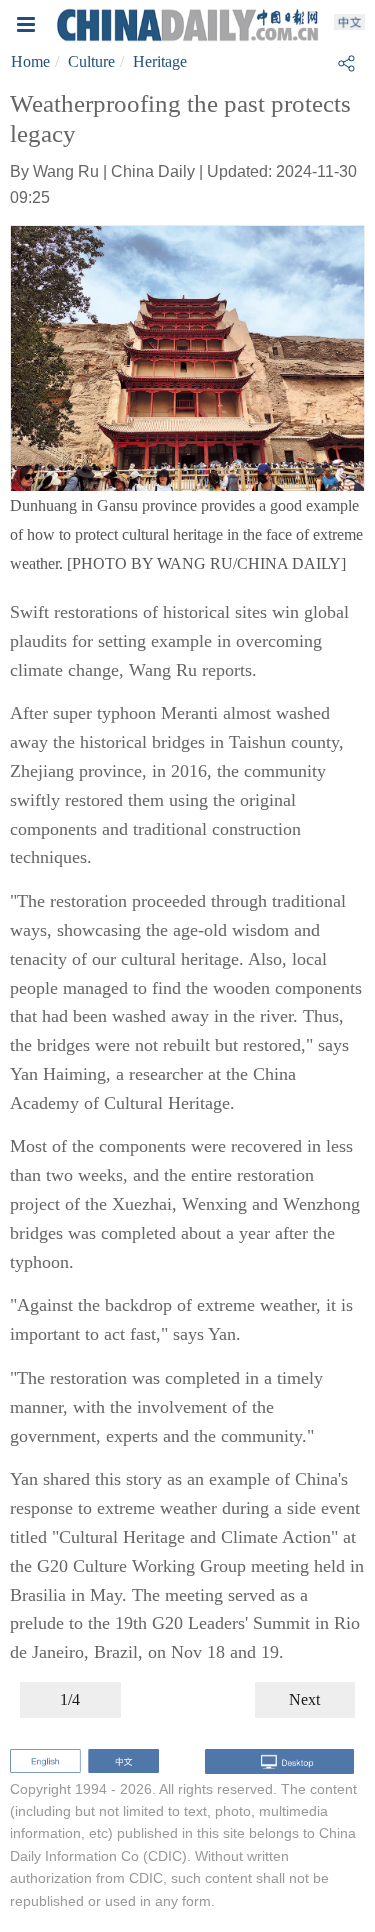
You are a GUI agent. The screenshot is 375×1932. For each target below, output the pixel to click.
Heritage (160, 61)
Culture (91, 61)
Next (304, 1699)
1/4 (70, 1699)
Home (30, 61)
